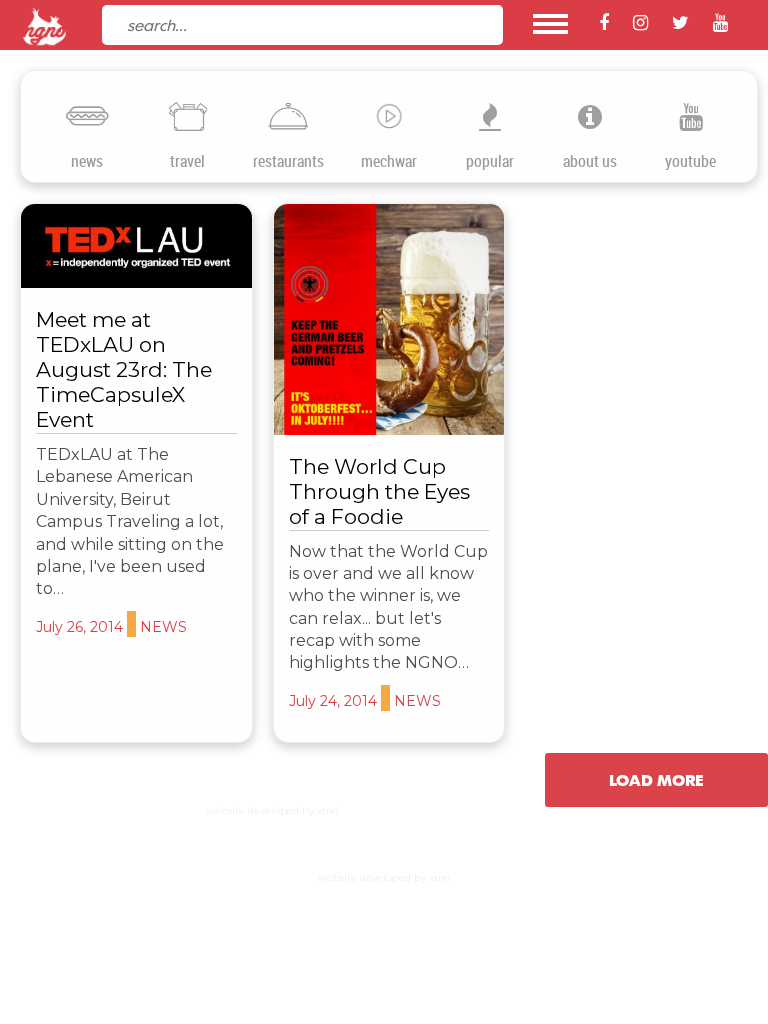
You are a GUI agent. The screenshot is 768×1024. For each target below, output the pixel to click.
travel (187, 161)
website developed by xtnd (272, 810)
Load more (656, 780)
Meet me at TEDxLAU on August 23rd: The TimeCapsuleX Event (124, 369)
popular (490, 161)
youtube (690, 161)
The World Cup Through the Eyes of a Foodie (379, 491)
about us (590, 161)
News (163, 627)
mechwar (389, 161)
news (87, 161)
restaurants (288, 161)
